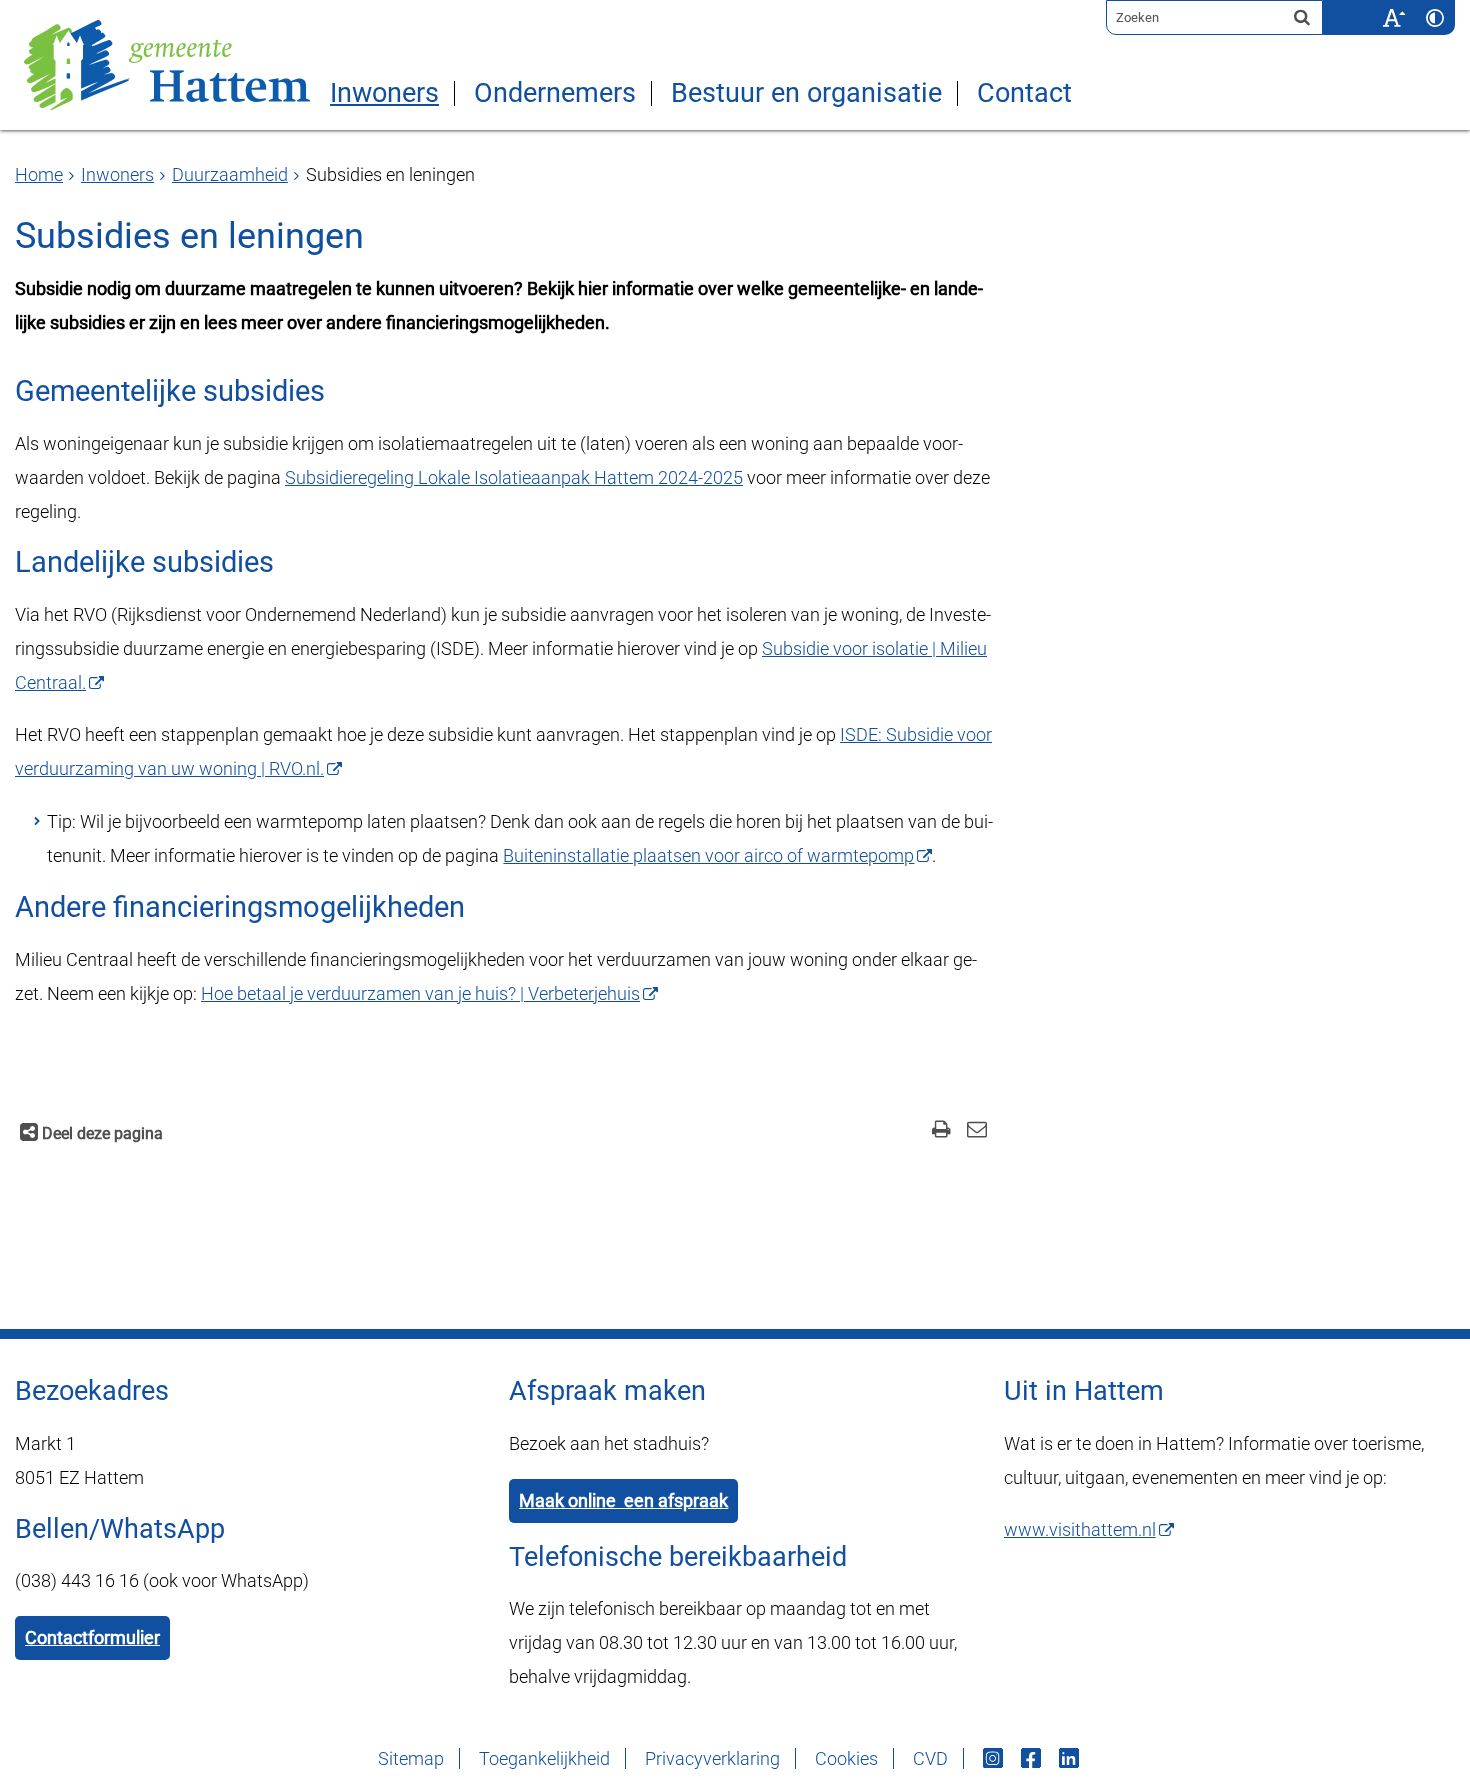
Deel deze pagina (100, 1133)
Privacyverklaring (712, 1758)
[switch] (1393, 17)
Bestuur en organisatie (806, 93)
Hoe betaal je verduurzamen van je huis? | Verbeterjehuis (420, 993)
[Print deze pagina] (941, 1131)
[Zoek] (1302, 17)
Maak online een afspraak (623, 1500)
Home (39, 174)
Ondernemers (555, 93)
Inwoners (384, 93)
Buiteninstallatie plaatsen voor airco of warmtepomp (708, 855)
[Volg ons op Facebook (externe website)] (1033, 1758)
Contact (1024, 93)
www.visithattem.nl (1080, 1529)
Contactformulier (92, 1637)
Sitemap (411, 1758)
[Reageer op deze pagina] (976, 1131)
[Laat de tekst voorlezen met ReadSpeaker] (1361, 7)
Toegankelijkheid (544, 1758)
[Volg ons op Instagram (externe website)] (995, 1758)
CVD (930, 1758)
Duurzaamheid (230, 174)
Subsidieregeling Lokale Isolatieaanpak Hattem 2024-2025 (514, 477)
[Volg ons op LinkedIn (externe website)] (1071, 1758)
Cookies (846, 1758)
